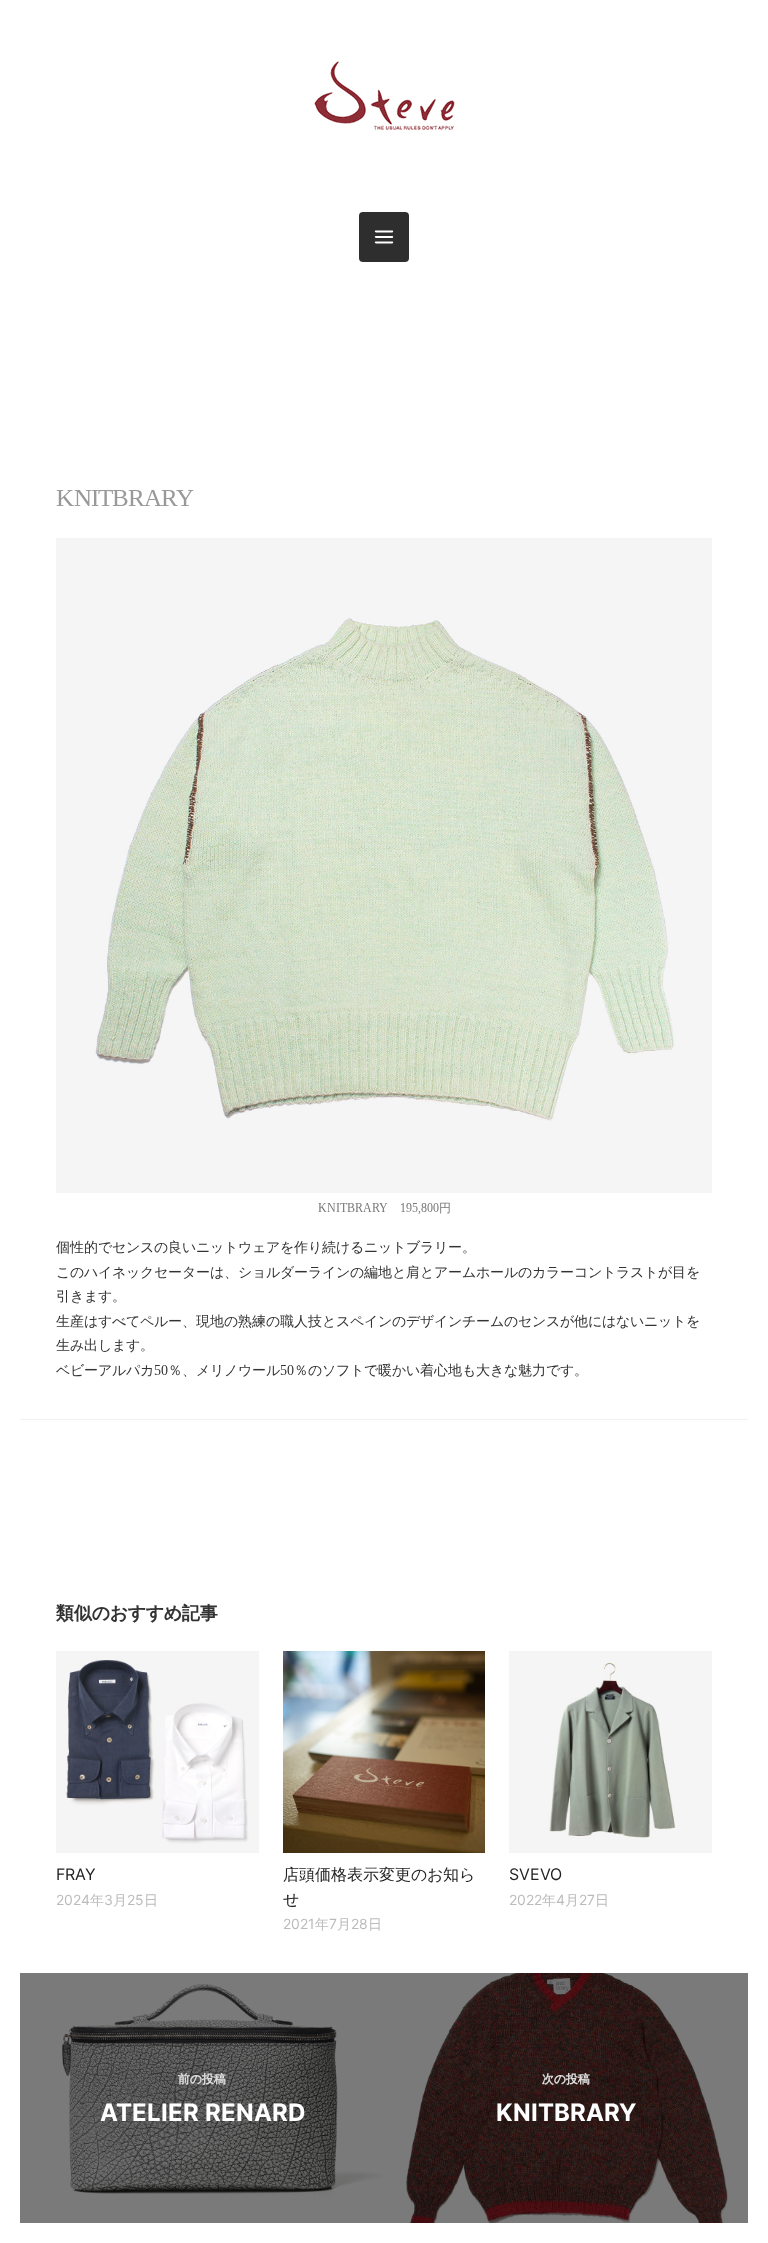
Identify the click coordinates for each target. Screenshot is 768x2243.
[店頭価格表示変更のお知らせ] (384, 1752)
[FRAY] (157, 1752)
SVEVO (535, 1874)
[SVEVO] (610, 1752)
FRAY (76, 1874)
